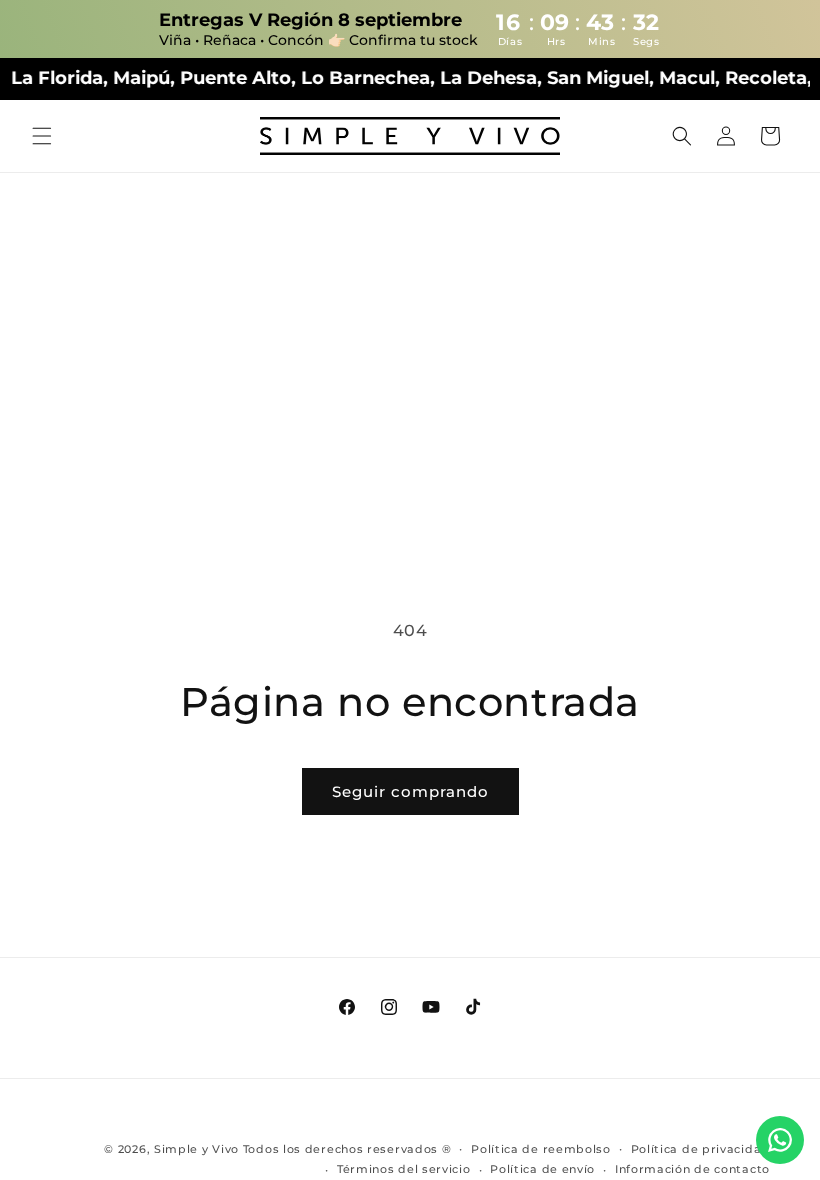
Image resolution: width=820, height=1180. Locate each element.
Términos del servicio (404, 1169)
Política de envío (542, 1169)
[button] (42, 136)
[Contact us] (780, 1140)
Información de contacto (692, 1169)
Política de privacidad (700, 1149)
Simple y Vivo (196, 1149)
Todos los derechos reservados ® (347, 1149)
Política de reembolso (541, 1149)
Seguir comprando (410, 791)
